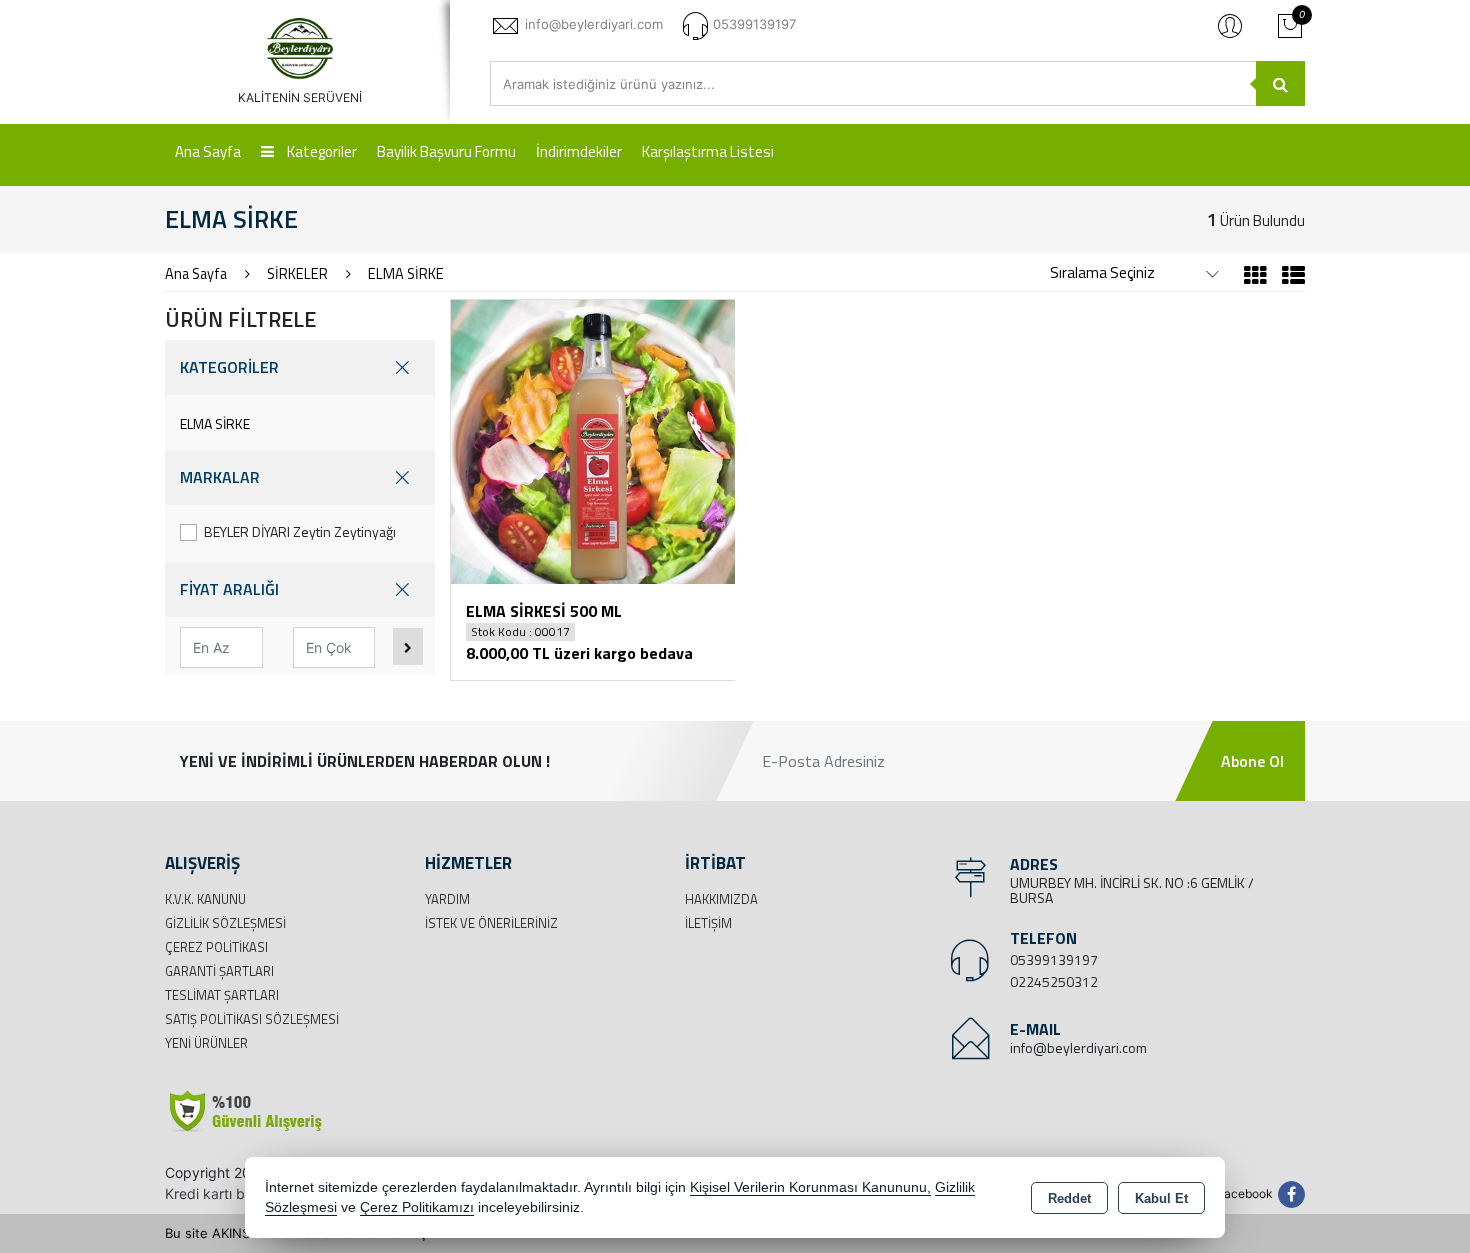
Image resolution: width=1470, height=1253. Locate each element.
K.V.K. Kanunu (205, 899)
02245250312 (1054, 981)
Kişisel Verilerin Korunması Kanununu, (810, 1187)
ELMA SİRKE (215, 423)
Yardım (447, 899)
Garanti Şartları (219, 971)
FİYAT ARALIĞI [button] (229, 589)
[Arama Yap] (1280, 83)
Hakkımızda (721, 899)
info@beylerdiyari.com (1078, 1047)
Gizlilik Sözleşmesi (225, 923)
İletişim (708, 923)
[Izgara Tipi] (1255, 278)
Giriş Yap (1230, 25)
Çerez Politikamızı (417, 1207)
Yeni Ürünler (206, 1043)
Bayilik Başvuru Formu (446, 151)
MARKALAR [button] (220, 477)
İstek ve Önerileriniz (491, 923)
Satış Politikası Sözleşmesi (252, 1019)
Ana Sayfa (208, 151)
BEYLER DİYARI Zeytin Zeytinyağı (300, 531)
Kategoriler (320, 151)
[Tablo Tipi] (1288, 278)
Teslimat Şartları (222, 995)
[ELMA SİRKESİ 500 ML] (593, 440)
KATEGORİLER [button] (229, 367)
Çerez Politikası (216, 947)
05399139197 (1054, 959)
